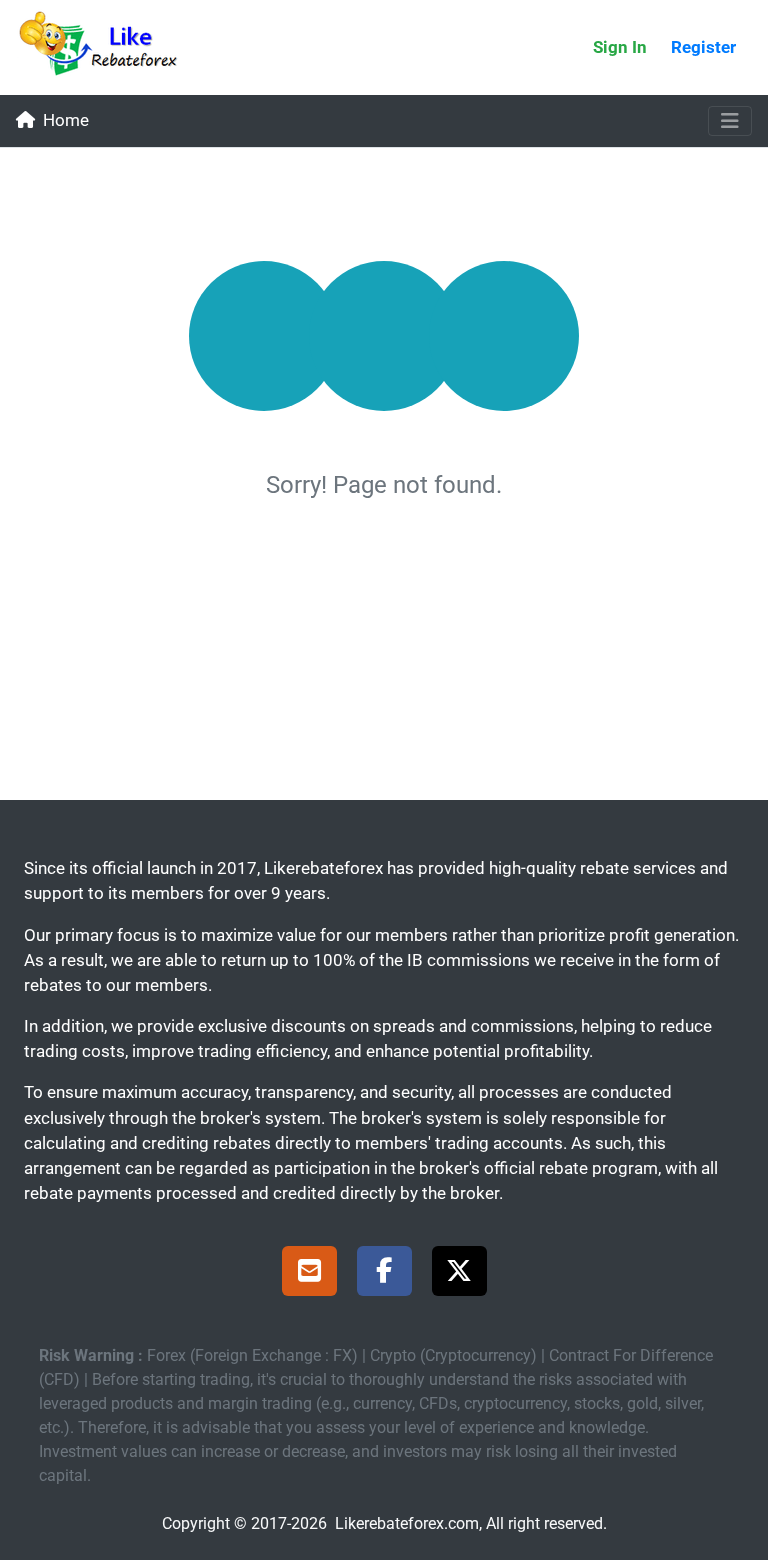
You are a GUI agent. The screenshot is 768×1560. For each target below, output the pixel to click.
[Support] (309, 1274)
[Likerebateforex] (107, 47)
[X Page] (459, 1274)
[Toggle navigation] (730, 121)
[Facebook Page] (384, 1274)
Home (66, 120)
